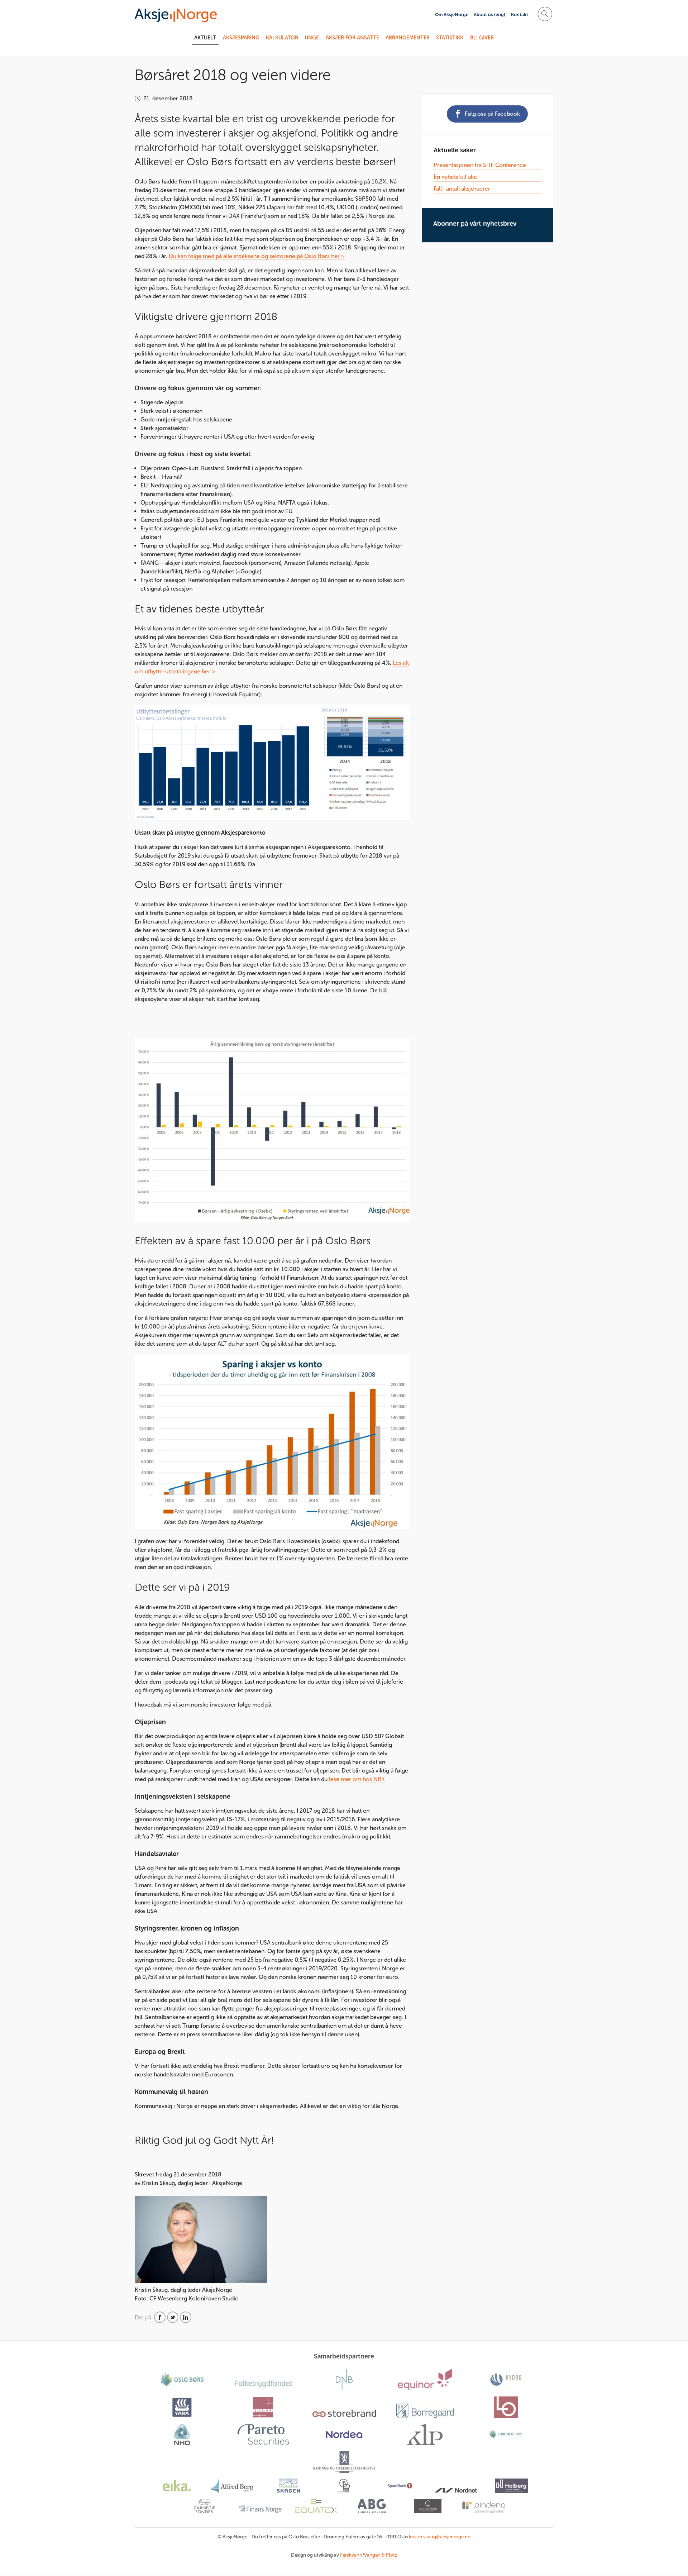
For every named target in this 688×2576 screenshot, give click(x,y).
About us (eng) (489, 15)
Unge (312, 38)
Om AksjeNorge (452, 15)
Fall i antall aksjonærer (462, 189)
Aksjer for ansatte (352, 38)
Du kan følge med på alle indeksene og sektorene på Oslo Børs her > (257, 256)
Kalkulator (282, 38)
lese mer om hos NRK (357, 1779)
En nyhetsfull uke (455, 177)
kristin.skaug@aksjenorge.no (440, 2537)
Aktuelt (205, 38)
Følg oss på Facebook (492, 114)
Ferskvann (351, 2555)
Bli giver (482, 38)
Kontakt (520, 15)
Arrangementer (408, 38)
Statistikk (450, 38)
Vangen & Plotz (381, 2555)
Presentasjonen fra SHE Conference (480, 165)
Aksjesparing (241, 38)
